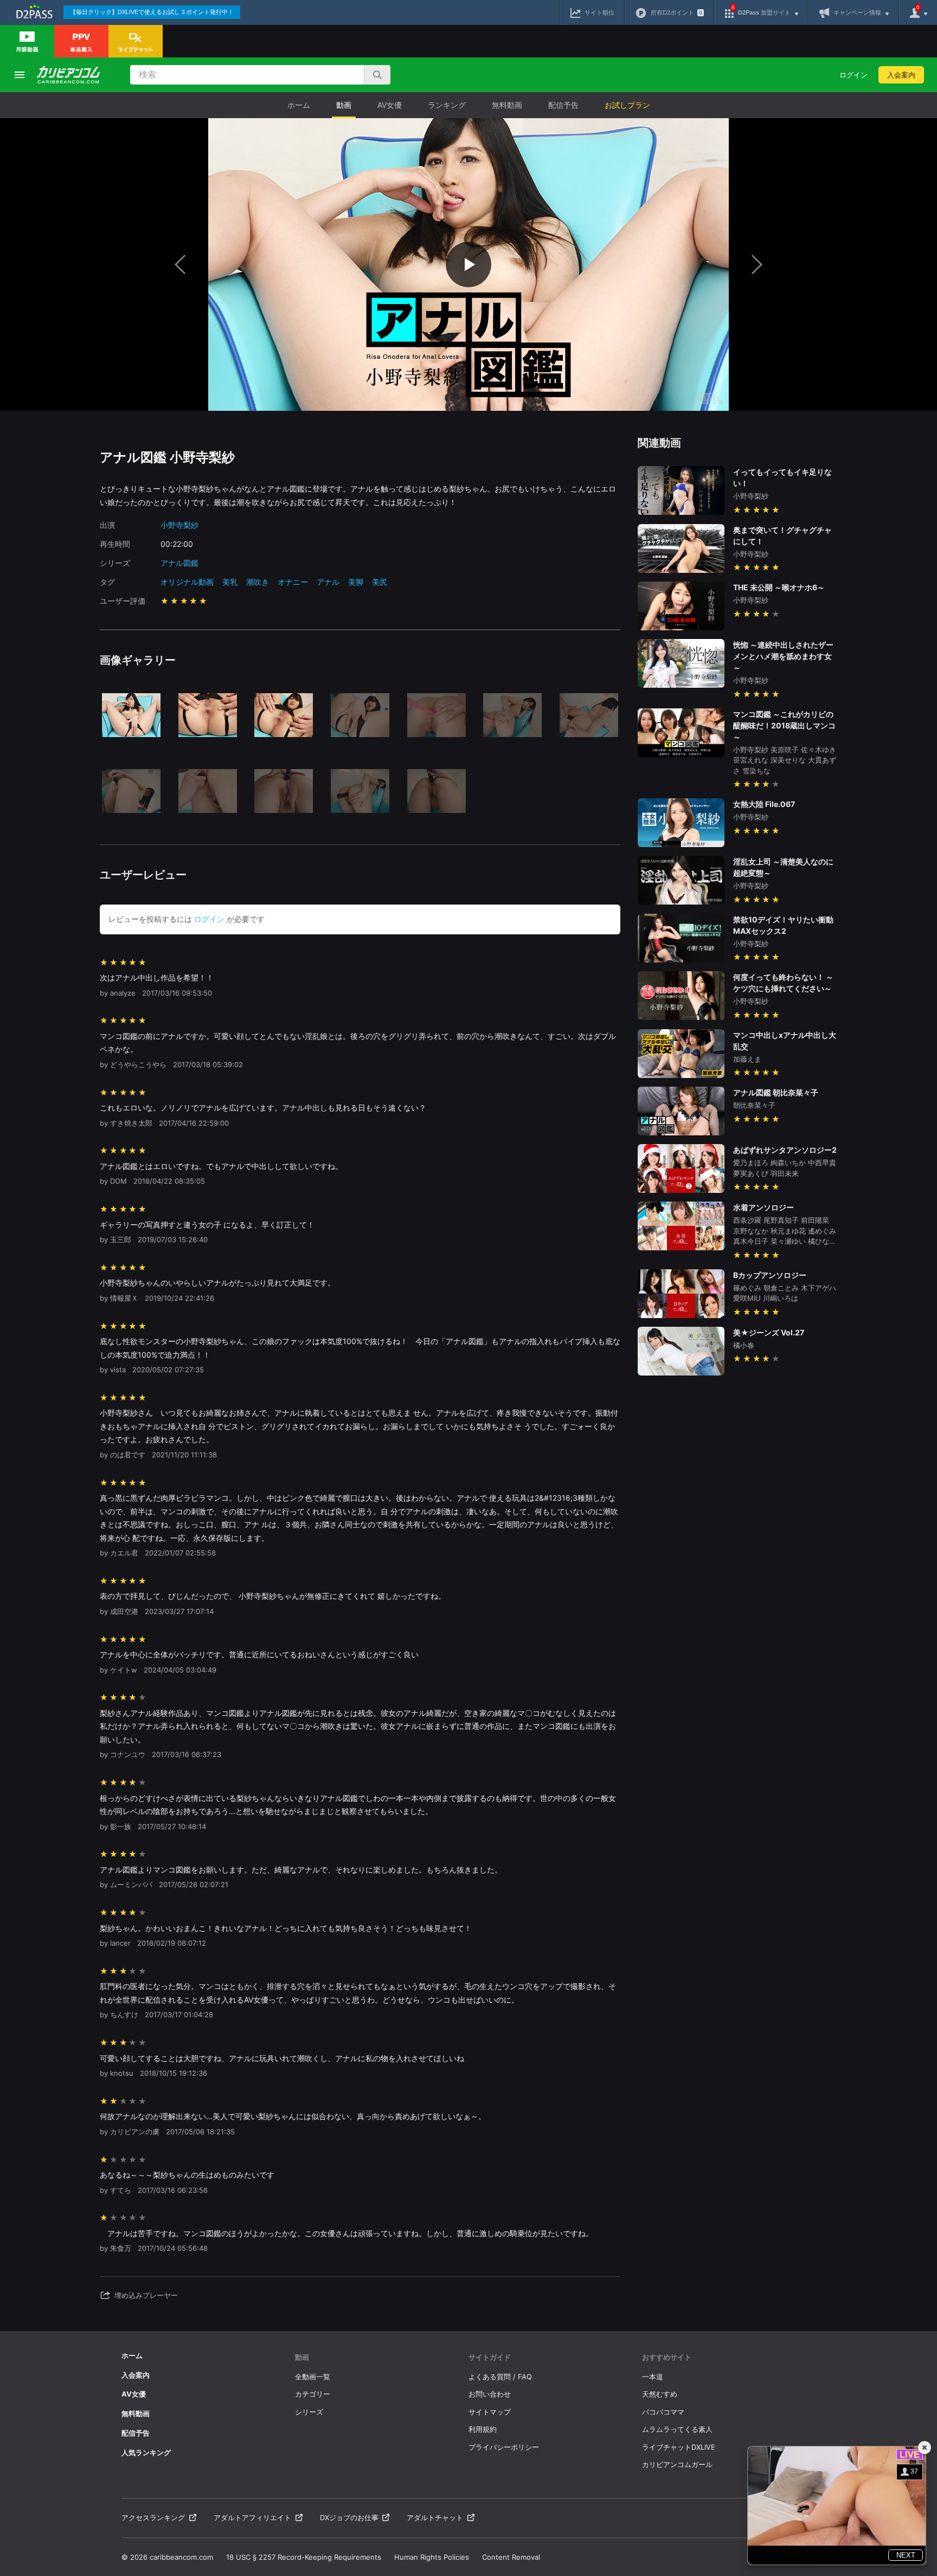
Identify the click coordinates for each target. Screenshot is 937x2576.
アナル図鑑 (179, 563)
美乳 (230, 582)
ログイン (853, 75)
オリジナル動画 (187, 582)
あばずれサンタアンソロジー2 (785, 1150)
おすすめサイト (667, 2357)
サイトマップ (490, 2412)
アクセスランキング (153, 2517)
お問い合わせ (490, 2394)
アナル (328, 582)
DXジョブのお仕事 (349, 2517)
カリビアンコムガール (677, 2464)
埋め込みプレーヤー (146, 2295)
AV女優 (390, 105)
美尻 (380, 582)
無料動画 (507, 105)
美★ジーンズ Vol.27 (769, 1332)
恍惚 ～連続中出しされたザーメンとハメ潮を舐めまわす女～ (783, 656)
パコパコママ (663, 2412)
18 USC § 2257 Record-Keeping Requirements (304, 2557)
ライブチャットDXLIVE (679, 2447)
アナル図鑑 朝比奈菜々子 (776, 1092)
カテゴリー (313, 2394)
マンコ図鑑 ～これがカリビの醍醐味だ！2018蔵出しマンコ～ (784, 725)
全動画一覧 (313, 2377)
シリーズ (309, 2412)
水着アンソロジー (763, 1207)
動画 (344, 105)
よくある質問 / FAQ (500, 2377)
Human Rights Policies (432, 2557)
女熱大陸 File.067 (764, 804)
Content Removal (511, 2557)
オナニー (293, 582)
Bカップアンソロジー (770, 1275)
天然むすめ (660, 2394)
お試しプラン (627, 105)
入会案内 (901, 75)
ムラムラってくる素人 (677, 2429)
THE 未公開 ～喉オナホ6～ (779, 587)
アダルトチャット (435, 2517)
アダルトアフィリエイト (252, 2517)
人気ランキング (146, 2452)
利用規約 (483, 2429)
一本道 (653, 2377)
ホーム (299, 105)
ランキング (447, 105)
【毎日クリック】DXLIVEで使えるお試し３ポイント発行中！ (152, 12)
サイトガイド (490, 2357)
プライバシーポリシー (504, 2447)
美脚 (356, 582)
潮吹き (258, 582)
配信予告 (563, 105)
